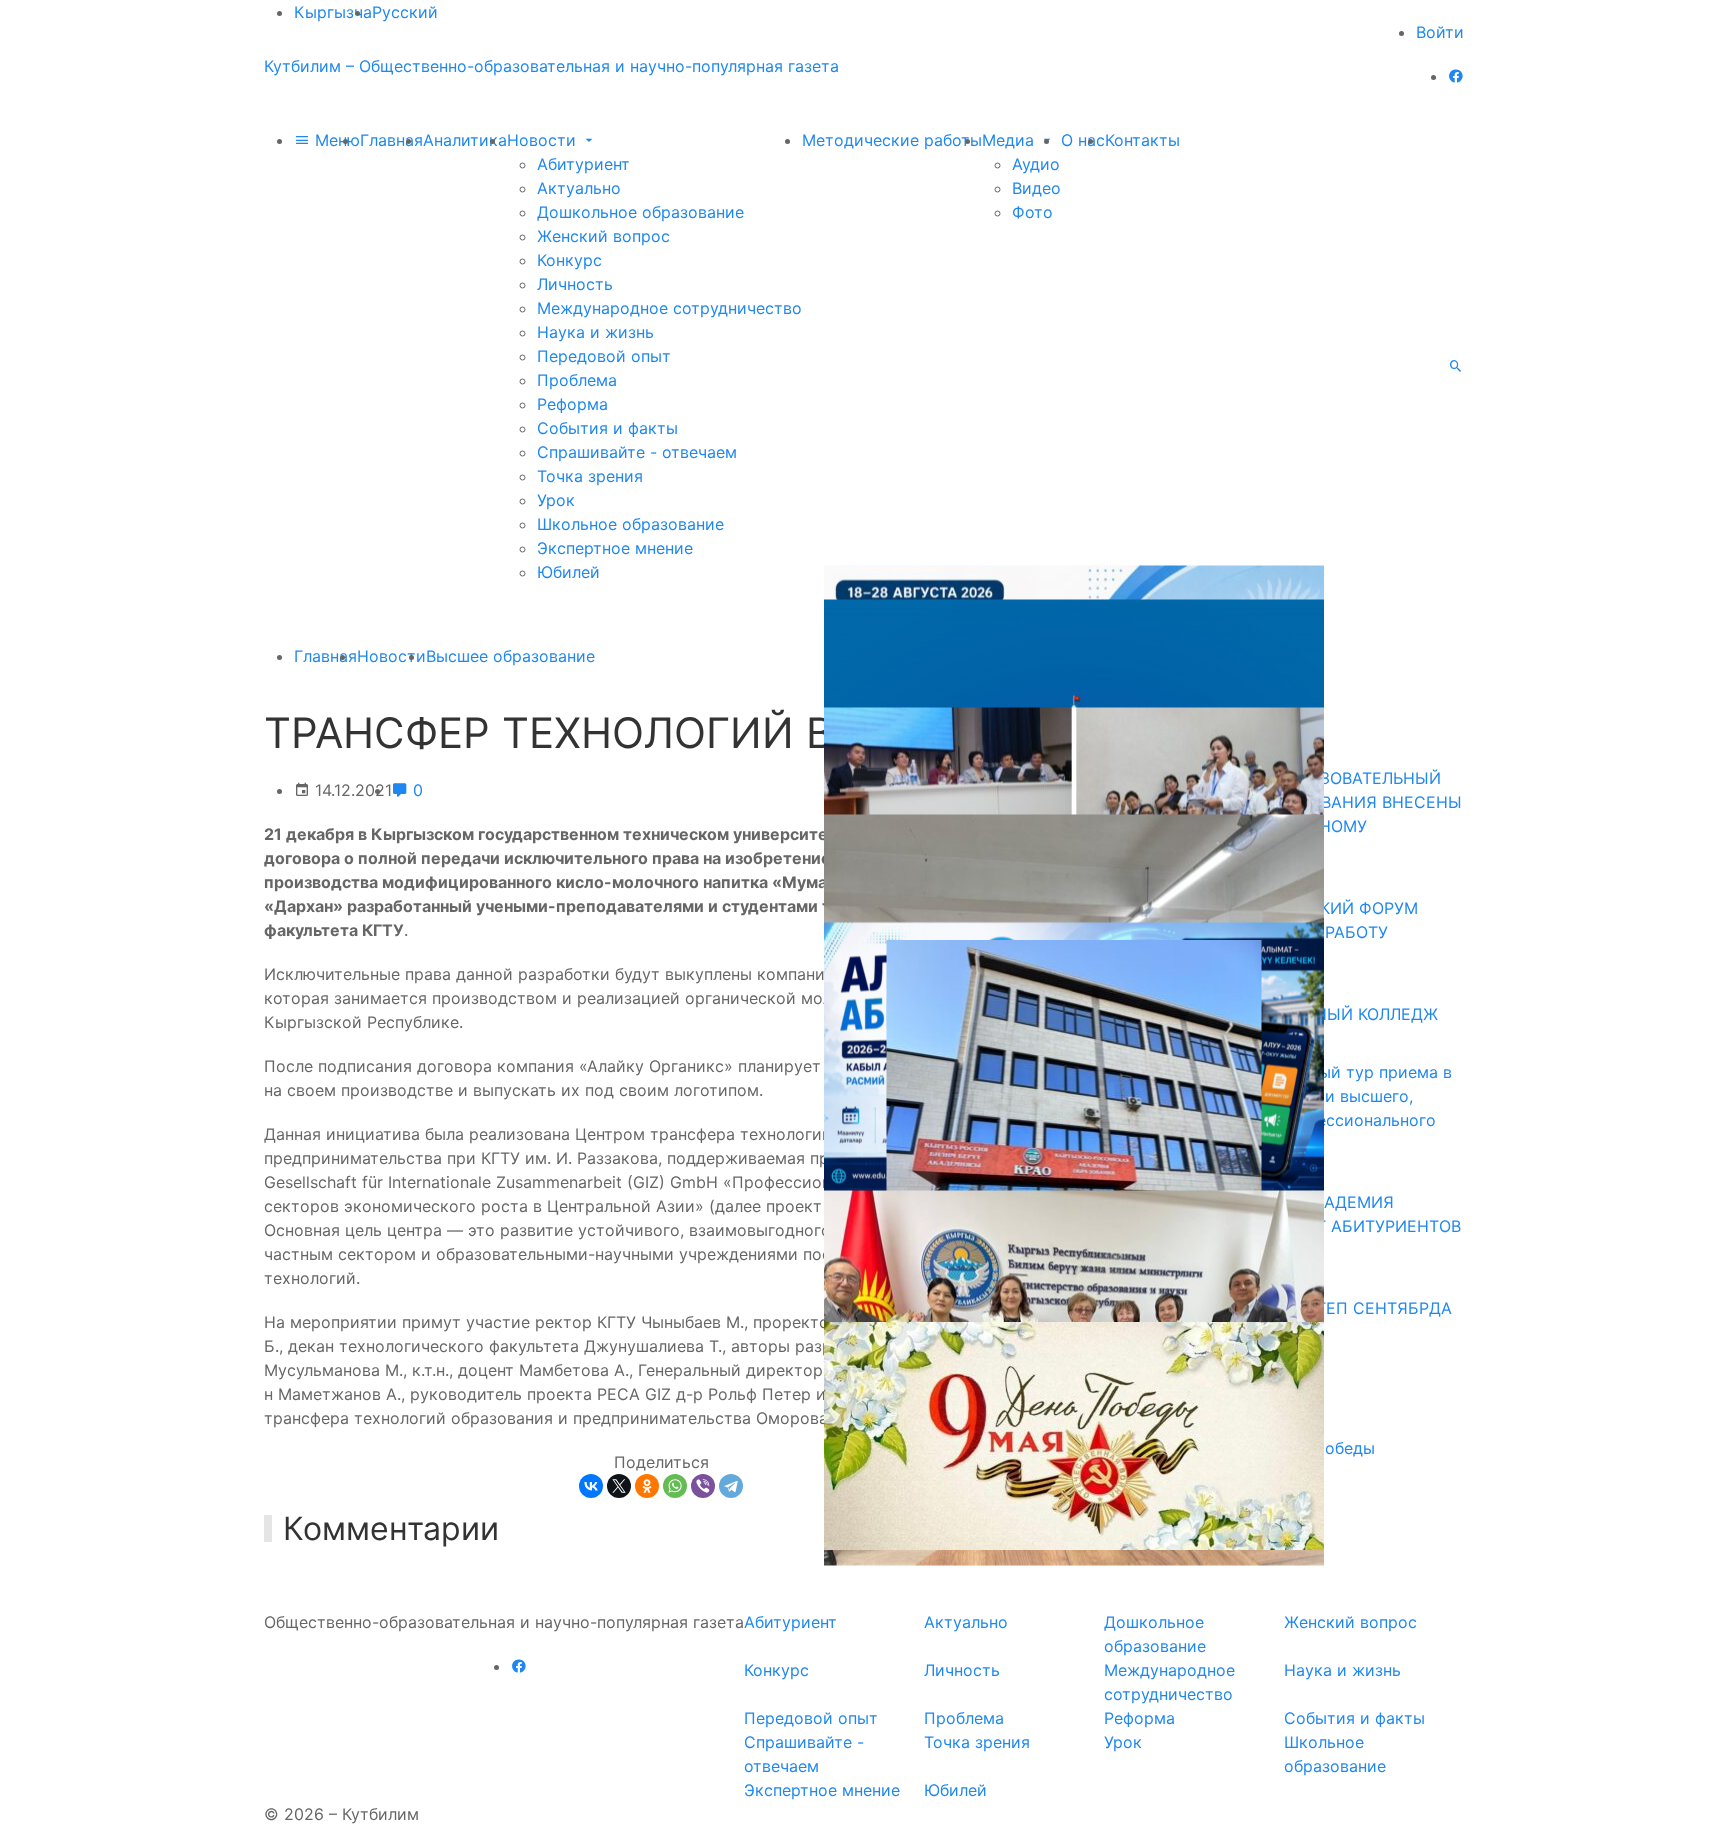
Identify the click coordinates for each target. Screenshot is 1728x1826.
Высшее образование (510, 656)
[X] (619, 1486)
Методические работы (892, 140)
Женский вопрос (603, 236)
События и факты (607, 428)
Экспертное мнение (615, 548)
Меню (335, 140)
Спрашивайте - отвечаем (637, 452)
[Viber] (703, 1486)
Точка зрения (590, 476)
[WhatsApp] (675, 1486)
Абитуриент (583, 164)
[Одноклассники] (647, 1486)
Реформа (572, 404)
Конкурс (569, 260)
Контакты (1142, 140)
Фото (1032, 212)
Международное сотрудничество (669, 308)
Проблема (577, 380)
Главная (391, 140)
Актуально (579, 188)
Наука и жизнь (595, 332)
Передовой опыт (604, 356)
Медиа (1010, 140)
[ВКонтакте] (591, 1486)
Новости (544, 140)
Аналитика (465, 140)
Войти (1440, 32)
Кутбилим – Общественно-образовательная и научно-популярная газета (551, 66)
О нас (1083, 140)
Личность (575, 284)
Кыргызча (333, 12)
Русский (405, 12)
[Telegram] (731, 1486)
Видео (1036, 188)
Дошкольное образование (640, 212)
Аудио (1036, 164)
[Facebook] (1456, 76)
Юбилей (568, 572)
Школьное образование (630, 524)
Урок (556, 500)
